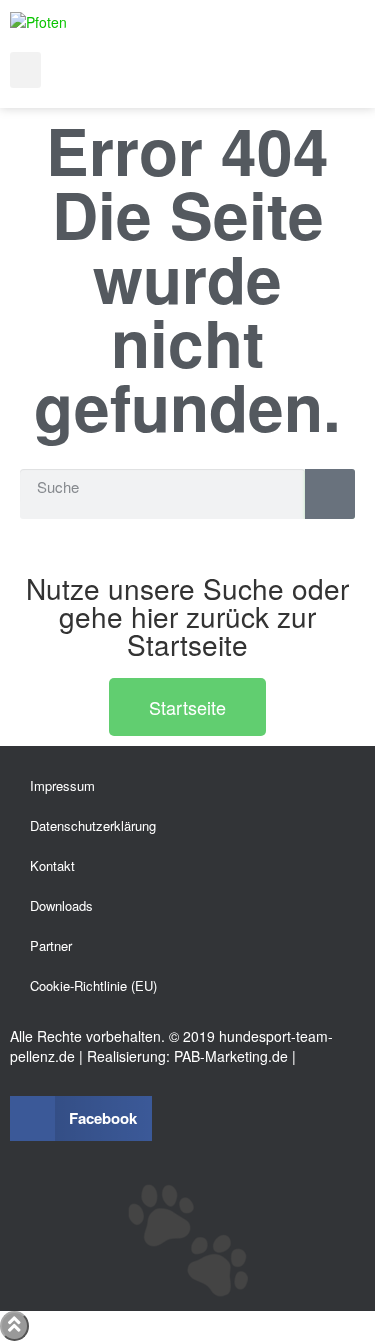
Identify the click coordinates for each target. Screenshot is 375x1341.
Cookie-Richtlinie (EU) (93, 985)
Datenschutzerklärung (93, 825)
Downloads (61, 905)
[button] (25, 70)
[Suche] (330, 494)
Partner (51, 945)
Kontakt (52, 865)
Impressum (62, 785)
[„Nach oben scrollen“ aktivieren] (14, 1326)
